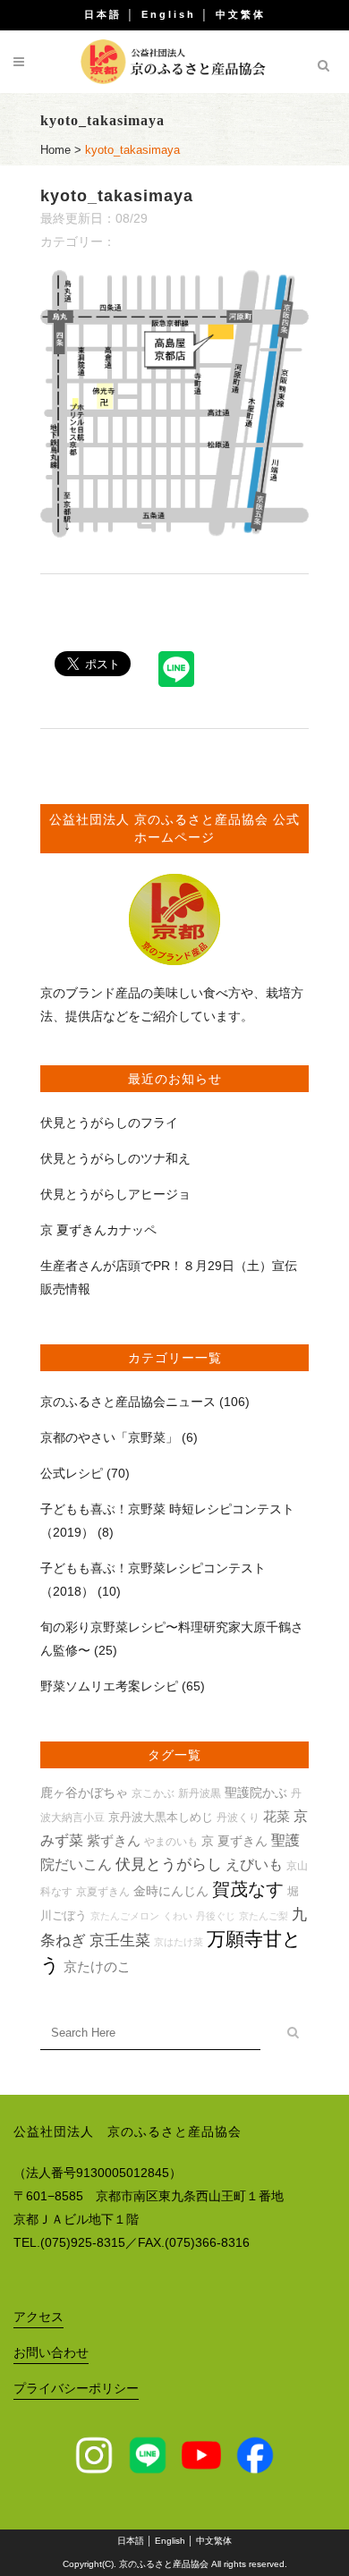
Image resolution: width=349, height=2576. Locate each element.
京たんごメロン (125, 1916)
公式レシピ (72, 1473)
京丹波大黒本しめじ (161, 1817)
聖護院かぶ (256, 1792)
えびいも (254, 1864)
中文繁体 (241, 14)
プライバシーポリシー (76, 2388)
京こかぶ (153, 1793)
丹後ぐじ (216, 1916)
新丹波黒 (200, 1793)
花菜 (277, 1816)
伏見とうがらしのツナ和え (115, 1158)
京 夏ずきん (234, 1841)
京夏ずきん (103, 1891)
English (169, 14)
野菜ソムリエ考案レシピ (109, 1686)
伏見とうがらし (169, 1864)
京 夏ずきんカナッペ (98, 1230)
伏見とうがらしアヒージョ (115, 1194)
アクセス (38, 2317)
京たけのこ (97, 1966)
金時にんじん (171, 1891)
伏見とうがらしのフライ (109, 1123)
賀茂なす (248, 1889)
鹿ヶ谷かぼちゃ (84, 1792)
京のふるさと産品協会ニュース (128, 1402)
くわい (178, 1916)
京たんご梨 (264, 1916)
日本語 (103, 14)
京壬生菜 (120, 1940)
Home (55, 150)
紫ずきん (114, 1840)
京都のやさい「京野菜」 (109, 1437)
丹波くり (238, 1817)
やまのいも (171, 1841)
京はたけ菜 (179, 1942)
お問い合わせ (51, 2352)
